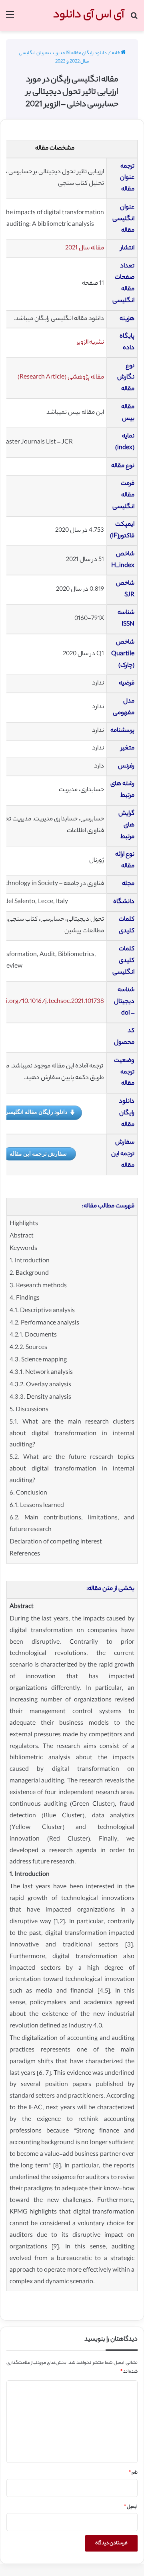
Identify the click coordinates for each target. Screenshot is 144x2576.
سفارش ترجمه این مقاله (38, 1153)
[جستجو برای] (134, 19)
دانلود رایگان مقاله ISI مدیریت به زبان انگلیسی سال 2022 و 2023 (63, 58)
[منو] (10, 19)
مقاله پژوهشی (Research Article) (61, 378)
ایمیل (131, 2507)
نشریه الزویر (90, 343)
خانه (116, 53)
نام (133, 2473)
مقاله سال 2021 (85, 248)
